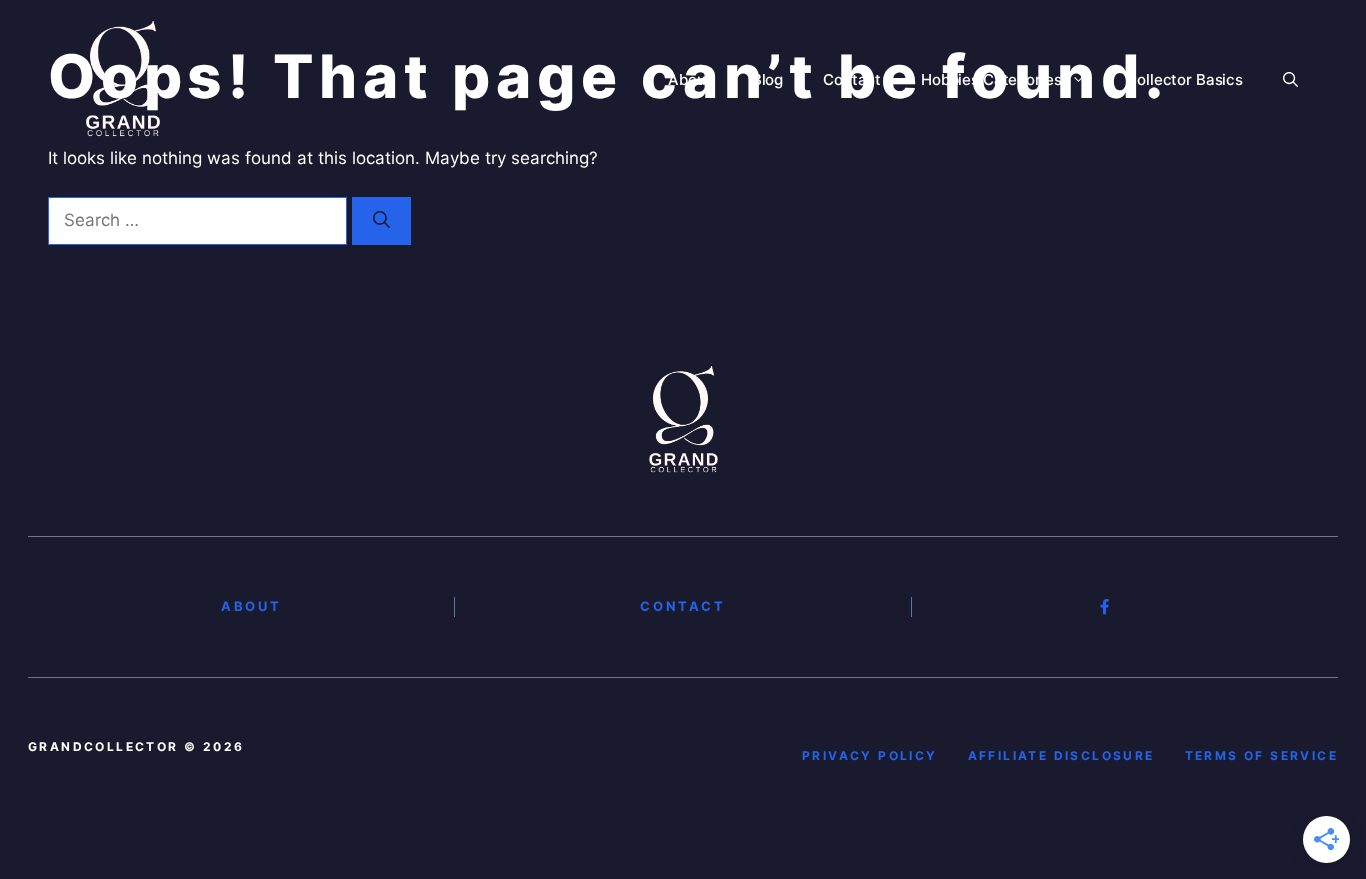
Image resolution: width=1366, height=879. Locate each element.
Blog (767, 79)
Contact (852, 79)
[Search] (381, 221)
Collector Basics (1184, 79)
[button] (1290, 80)
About (689, 79)
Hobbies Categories (991, 79)
